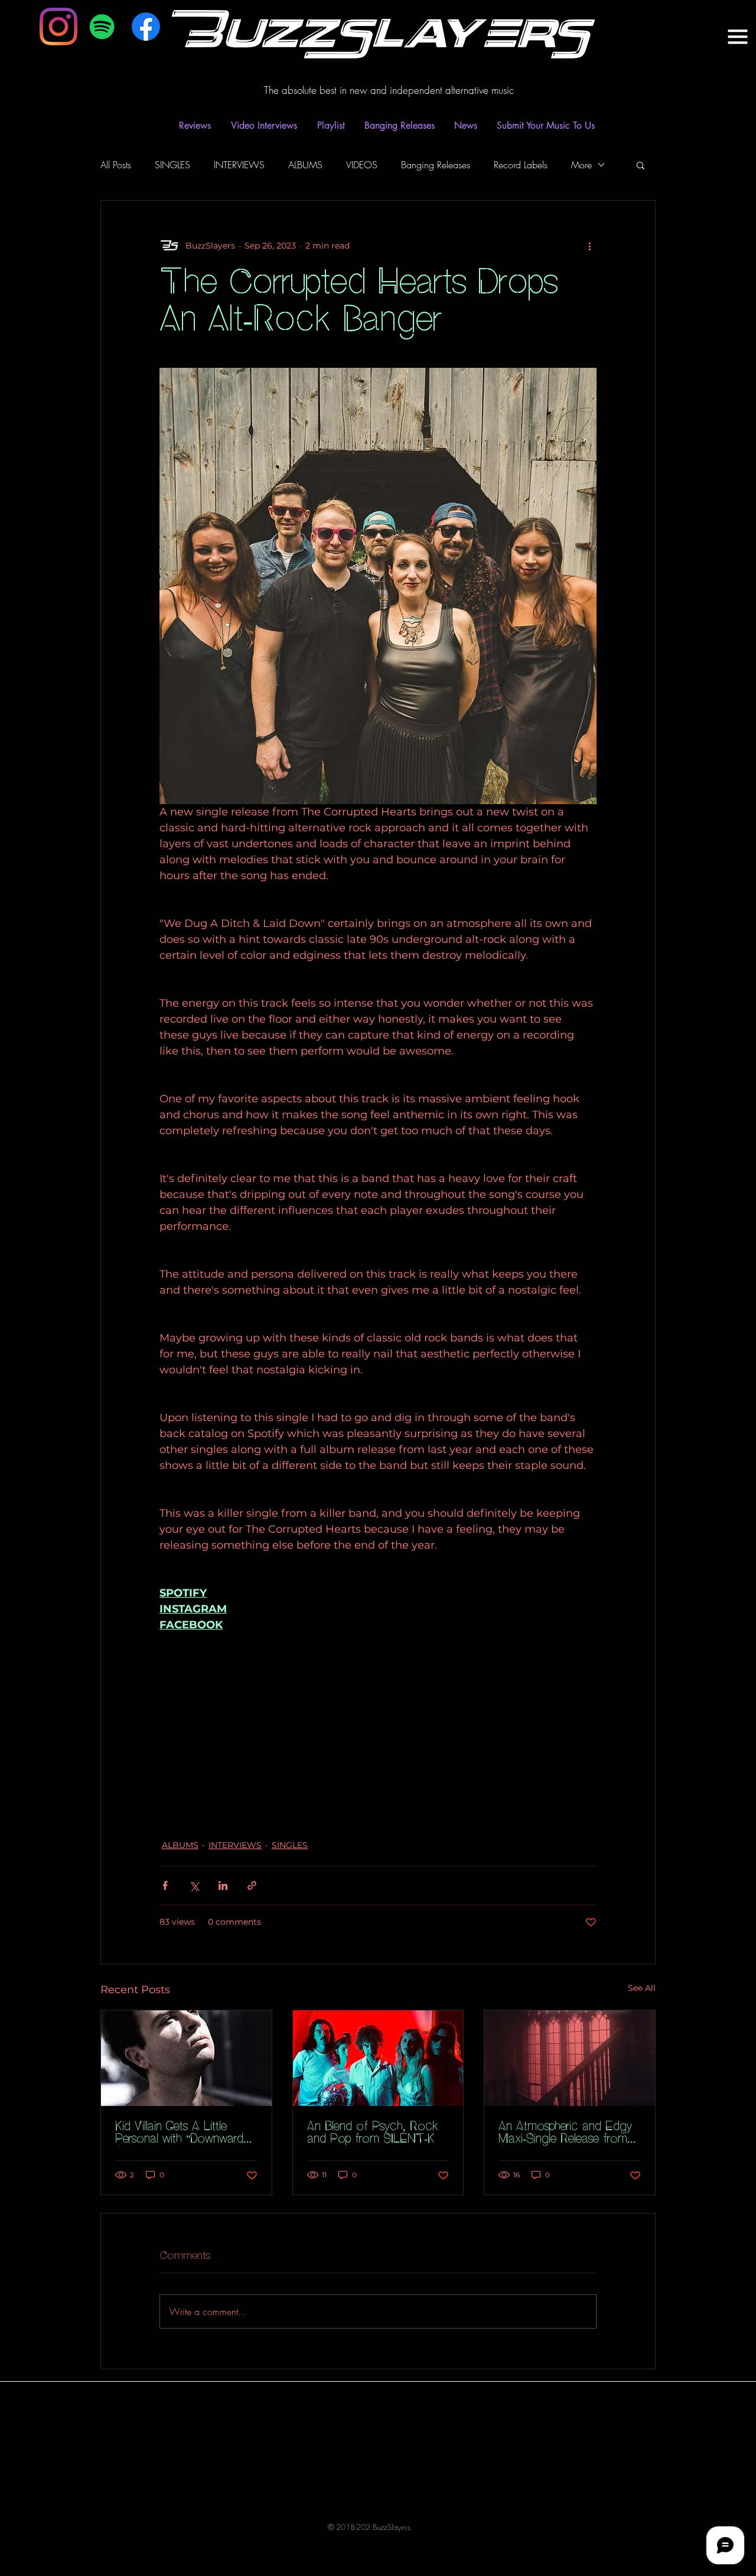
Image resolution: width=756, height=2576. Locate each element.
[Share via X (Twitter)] (194, 1886)
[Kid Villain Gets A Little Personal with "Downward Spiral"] (186, 2058)
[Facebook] (146, 27)
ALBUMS (305, 165)
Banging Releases (436, 165)
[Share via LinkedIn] (223, 1886)
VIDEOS (362, 165)
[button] (641, 165)
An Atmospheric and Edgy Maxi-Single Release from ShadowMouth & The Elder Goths (568, 2133)
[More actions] (589, 246)
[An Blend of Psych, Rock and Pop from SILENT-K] (378, 2058)
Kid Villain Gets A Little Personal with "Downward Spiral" (179, 2133)
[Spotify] (102, 27)
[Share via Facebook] (165, 1886)
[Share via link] (252, 1886)
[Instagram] (58, 27)
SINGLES (172, 165)
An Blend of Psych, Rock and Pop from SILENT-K (373, 2133)
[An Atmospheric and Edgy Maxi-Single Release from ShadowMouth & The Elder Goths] (570, 2058)
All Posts (116, 165)
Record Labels (521, 165)
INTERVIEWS (239, 165)
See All (642, 1988)
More (581, 165)
